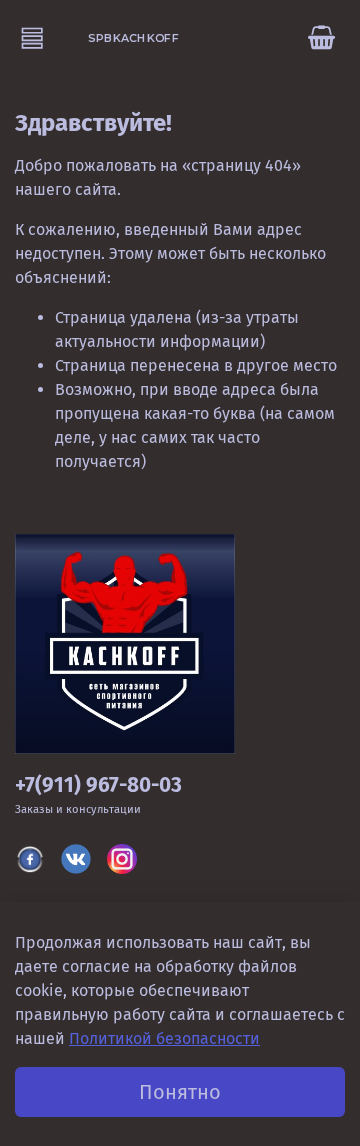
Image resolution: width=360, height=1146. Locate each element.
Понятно (180, 1092)
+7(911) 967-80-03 (98, 785)
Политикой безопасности (164, 1038)
